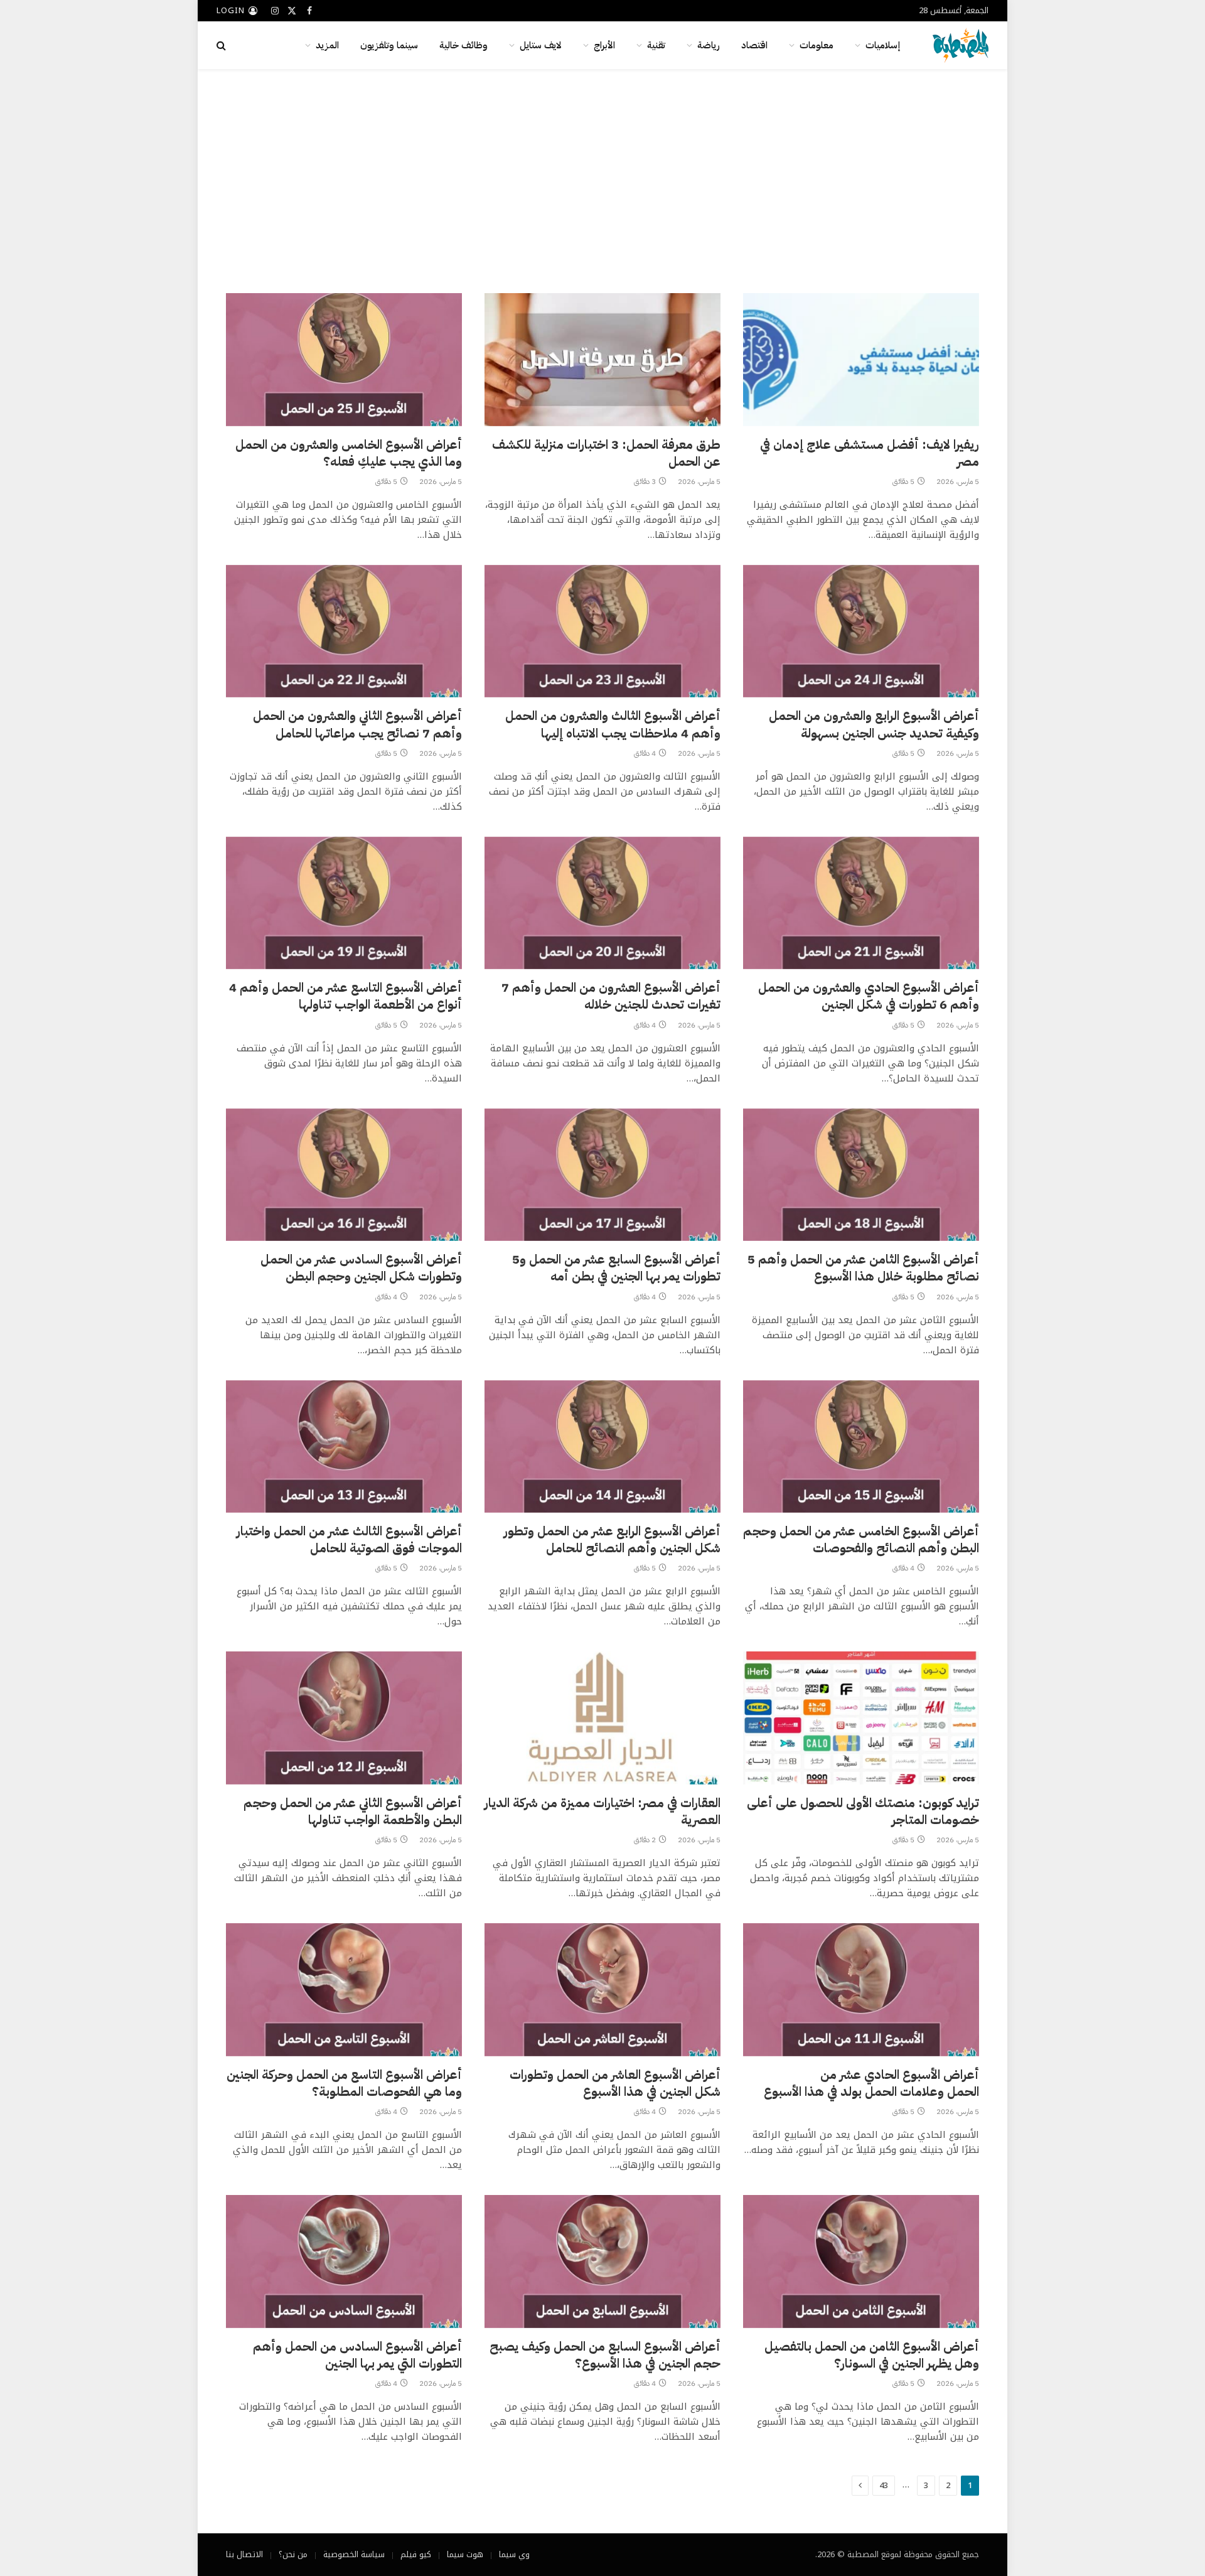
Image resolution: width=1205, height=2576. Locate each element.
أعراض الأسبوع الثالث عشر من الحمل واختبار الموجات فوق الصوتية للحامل (349, 1540)
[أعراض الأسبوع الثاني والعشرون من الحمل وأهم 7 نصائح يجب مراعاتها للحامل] (344, 631)
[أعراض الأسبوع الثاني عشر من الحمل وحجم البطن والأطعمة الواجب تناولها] (344, 1718)
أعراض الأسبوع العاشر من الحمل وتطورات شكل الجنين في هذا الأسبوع (615, 2083)
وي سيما (514, 2554)
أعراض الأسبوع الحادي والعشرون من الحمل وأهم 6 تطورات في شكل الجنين (869, 996)
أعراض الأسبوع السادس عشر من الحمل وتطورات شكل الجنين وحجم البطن (361, 1268)
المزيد (327, 45)
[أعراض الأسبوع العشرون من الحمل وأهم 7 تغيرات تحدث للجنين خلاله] (602, 903)
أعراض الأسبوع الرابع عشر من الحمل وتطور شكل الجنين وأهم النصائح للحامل (612, 1540)
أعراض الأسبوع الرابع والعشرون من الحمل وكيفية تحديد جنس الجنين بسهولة (874, 724)
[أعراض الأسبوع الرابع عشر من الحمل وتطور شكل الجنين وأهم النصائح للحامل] (602, 1447)
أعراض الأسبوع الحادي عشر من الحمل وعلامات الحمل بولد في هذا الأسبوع (871, 2083)
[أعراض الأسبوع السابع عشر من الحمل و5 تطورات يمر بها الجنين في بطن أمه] (602, 1175)
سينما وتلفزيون (389, 45)
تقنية (656, 45)
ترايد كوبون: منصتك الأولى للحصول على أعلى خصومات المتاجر (863, 1811)
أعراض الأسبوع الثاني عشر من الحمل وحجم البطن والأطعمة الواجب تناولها (353, 1811)
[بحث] (222, 46)
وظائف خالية (463, 45)
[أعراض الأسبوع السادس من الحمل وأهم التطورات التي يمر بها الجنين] (344, 2262)
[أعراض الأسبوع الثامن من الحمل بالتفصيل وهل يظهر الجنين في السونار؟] (861, 2262)
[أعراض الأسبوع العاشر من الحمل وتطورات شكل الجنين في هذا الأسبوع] (602, 1990)
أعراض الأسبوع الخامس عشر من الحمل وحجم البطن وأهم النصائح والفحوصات (861, 1540)
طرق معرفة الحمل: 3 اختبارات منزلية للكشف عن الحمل (606, 453)
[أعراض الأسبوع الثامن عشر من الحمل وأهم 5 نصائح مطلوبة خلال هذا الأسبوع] (861, 1175)
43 (884, 2485)
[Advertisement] (602, 179)
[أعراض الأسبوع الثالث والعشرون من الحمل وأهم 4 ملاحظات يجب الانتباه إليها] (602, 631)
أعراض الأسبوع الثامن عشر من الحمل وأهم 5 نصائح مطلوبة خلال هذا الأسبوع (863, 1268)
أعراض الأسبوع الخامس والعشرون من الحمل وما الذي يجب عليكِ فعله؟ (349, 453)
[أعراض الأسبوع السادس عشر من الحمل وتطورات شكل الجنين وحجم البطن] (344, 1175)
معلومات (817, 45)
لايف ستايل (541, 45)
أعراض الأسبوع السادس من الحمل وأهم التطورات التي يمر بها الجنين (357, 2355)
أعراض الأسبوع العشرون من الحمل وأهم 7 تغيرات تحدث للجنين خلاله (611, 996)
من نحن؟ (293, 2554)
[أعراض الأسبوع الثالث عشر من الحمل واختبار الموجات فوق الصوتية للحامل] (344, 1447)
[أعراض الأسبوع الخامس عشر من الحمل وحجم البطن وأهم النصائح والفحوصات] (861, 1447)
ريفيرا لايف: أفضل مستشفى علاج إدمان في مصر (870, 453)
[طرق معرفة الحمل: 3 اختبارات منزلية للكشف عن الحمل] (602, 360)
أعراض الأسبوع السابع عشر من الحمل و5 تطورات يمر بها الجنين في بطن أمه (616, 1268)
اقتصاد (754, 45)
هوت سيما (465, 2554)
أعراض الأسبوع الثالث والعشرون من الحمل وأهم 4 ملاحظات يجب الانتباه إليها (613, 724)
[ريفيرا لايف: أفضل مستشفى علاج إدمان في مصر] (861, 360)
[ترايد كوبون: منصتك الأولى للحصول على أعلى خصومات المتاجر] (861, 1718)
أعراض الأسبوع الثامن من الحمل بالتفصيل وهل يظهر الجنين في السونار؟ (872, 2355)
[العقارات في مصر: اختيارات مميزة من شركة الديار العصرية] (602, 1718)
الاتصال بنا (244, 2554)
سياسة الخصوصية (354, 2554)
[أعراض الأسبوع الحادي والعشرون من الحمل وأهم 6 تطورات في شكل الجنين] (861, 903)
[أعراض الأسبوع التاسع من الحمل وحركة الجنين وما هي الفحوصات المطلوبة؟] (344, 1990)
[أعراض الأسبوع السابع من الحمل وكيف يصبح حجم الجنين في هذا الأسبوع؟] (602, 2262)
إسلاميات (883, 45)
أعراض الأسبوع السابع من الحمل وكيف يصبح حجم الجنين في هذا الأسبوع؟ (605, 2355)
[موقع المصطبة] (961, 45)
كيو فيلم (416, 2554)
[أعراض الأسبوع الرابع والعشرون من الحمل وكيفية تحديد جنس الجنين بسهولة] (861, 631)
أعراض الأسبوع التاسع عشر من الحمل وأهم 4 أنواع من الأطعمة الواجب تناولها (345, 996)
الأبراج (604, 45)
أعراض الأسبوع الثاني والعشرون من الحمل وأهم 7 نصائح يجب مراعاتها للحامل (357, 724)
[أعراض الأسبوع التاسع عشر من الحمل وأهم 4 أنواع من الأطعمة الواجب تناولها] (344, 903)
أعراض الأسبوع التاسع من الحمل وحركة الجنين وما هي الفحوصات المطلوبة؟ (344, 2083)
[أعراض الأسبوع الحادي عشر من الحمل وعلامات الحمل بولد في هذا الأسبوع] (861, 1990)
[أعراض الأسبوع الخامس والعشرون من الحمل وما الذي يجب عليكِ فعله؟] (344, 360)
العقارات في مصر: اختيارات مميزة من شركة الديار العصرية (602, 1811)
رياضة (709, 45)
